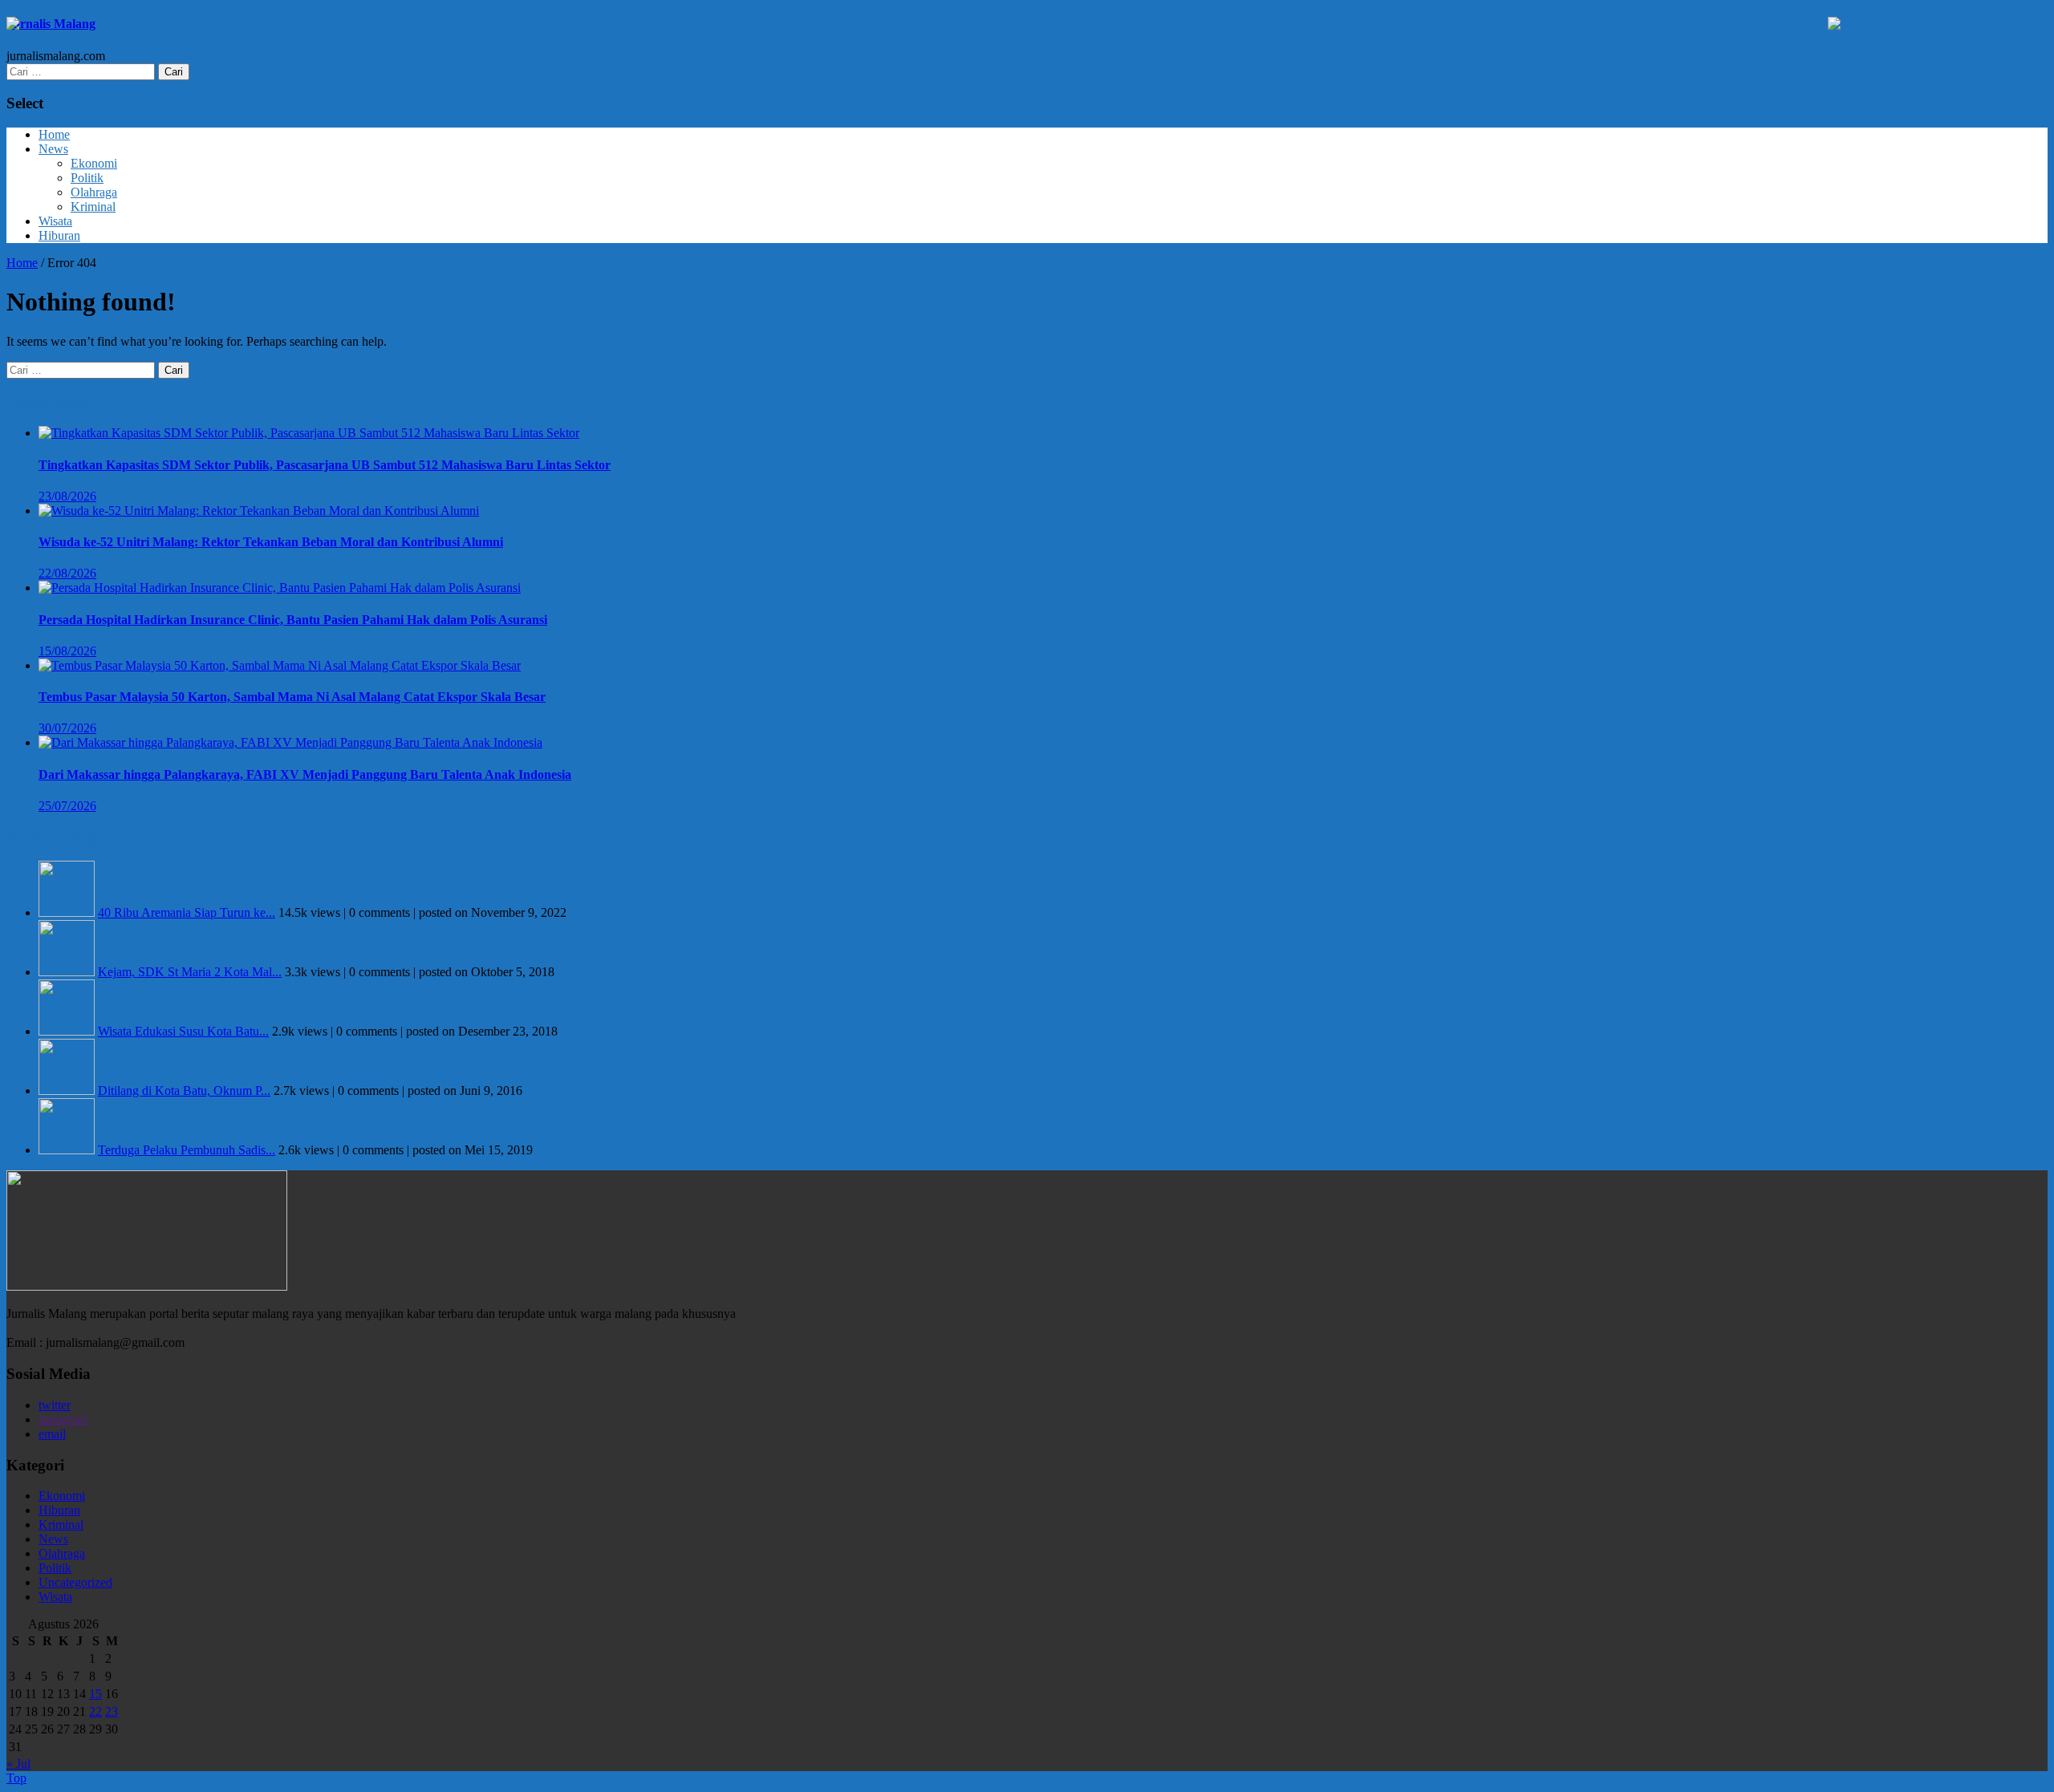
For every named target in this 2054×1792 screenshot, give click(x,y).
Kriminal (93, 207)
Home (54, 134)
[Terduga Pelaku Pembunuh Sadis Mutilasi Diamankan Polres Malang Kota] (67, 1150)
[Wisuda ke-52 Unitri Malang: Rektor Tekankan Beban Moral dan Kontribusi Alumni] (259, 511)
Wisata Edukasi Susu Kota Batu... (183, 1031)
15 (95, 1694)
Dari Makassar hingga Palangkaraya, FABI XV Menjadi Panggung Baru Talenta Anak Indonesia (305, 774)
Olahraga (94, 192)
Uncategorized (75, 1582)
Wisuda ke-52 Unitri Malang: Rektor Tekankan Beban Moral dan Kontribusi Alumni (271, 542)
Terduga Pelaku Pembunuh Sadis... (187, 1150)
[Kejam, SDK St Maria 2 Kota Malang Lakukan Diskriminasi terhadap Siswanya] (67, 972)
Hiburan (59, 235)
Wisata (55, 221)
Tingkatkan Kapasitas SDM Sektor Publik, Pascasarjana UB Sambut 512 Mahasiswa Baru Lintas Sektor (325, 465)
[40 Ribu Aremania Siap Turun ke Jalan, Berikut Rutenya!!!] (67, 912)
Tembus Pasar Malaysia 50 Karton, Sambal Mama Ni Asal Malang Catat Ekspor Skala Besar (292, 697)
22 (95, 1711)
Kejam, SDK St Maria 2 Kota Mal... (190, 972)
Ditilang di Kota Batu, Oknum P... (184, 1091)
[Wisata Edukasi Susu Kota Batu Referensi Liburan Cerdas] (67, 1031)
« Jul (18, 1764)
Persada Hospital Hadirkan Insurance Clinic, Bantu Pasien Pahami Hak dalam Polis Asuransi (293, 620)
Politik (87, 178)
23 (112, 1711)
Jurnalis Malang (51, 24)
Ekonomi (94, 163)
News (53, 149)
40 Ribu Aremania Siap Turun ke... (187, 912)
